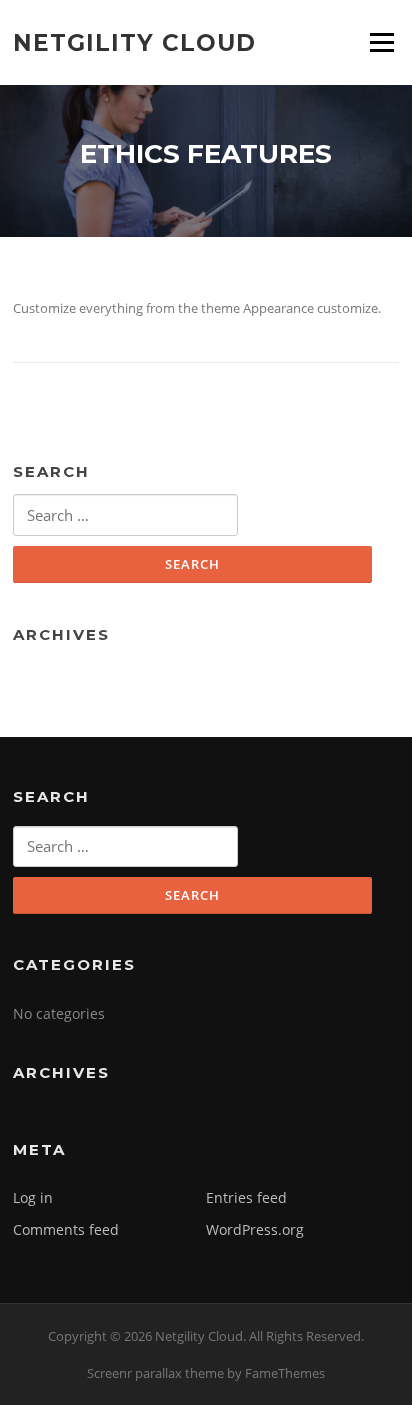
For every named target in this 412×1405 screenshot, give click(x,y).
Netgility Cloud (134, 42)
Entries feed (246, 1197)
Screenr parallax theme (155, 1373)
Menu (381, 42)
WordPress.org (255, 1229)
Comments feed (66, 1229)
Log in (33, 1197)
